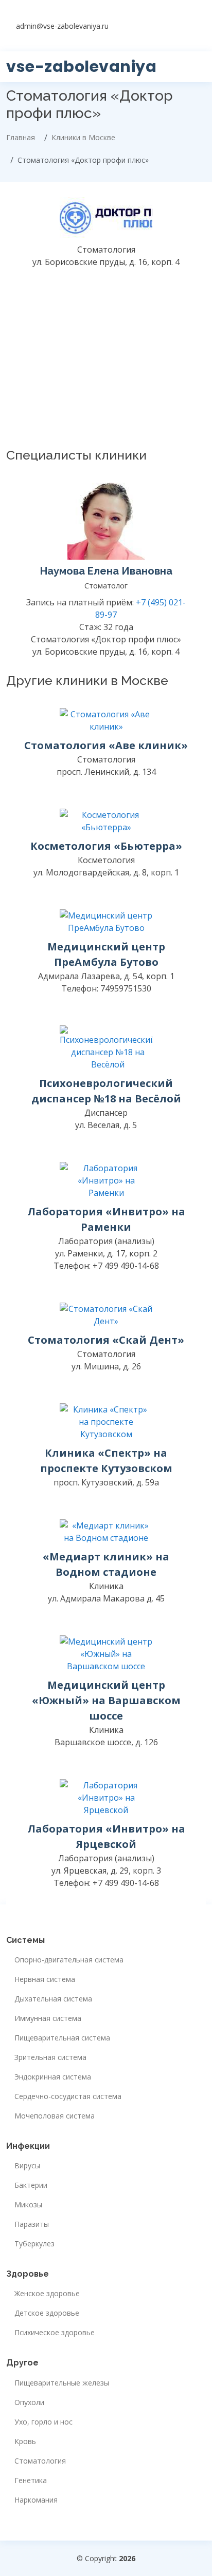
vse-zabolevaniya (81, 66)
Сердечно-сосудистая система (68, 2096)
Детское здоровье (47, 2313)
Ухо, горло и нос (43, 2422)
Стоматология (40, 2461)
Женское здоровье (47, 2294)
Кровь (25, 2441)
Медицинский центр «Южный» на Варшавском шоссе (106, 1700)
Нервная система (45, 1979)
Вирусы (27, 2166)
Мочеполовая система (55, 2116)
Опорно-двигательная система (69, 1960)
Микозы (28, 2205)
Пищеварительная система (62, 2038)
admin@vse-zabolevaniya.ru (62, 26)
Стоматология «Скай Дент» (106, 1340)
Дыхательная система (53, 1999)
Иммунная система (48, 2018)
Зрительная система (50, 2057)
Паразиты (32, 2224)
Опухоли (29, 2402)
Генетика (31, 2480)
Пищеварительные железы (62, 2383)
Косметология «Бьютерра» (106, 846)
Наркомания (36, 2500)
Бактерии (31, 2185)
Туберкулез (34, 2244)
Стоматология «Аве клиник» (106, 745)
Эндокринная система (53, 2077)
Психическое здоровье (55, 2333)
